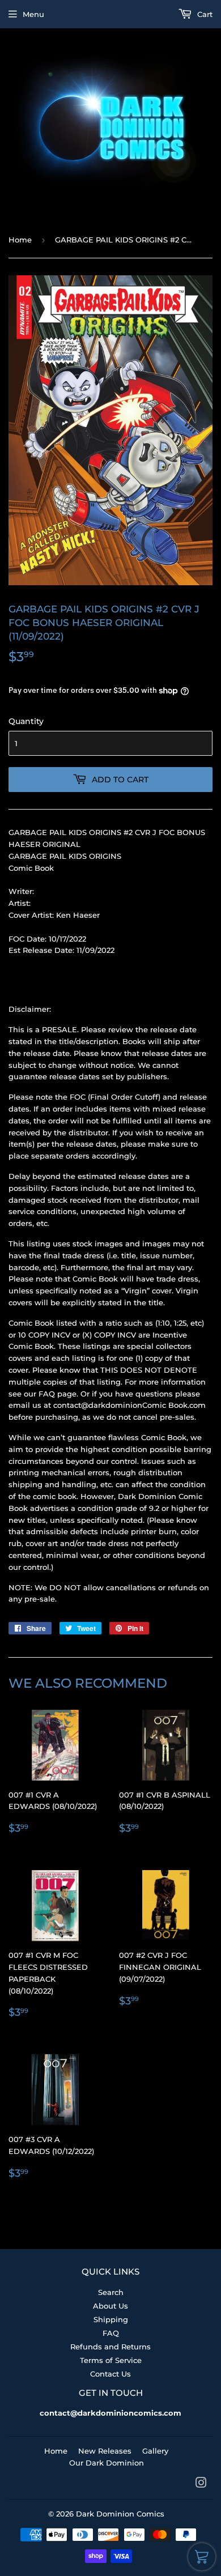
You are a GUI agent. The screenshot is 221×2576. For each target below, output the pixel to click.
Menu (33, 14)
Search (111, 2292)
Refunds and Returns (110, 2347)
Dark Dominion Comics (120, 2514)
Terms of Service (111, 2360)
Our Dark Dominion (107, 2463)
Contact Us (110, 2374)
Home (20, 240)
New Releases (105, 2451)
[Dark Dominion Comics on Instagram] (201, 2484)
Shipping (111, 2319)
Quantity (26, 721)
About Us (110, 2306)
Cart (204, 14)
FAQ (111, 2333)
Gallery (155, 2451)
